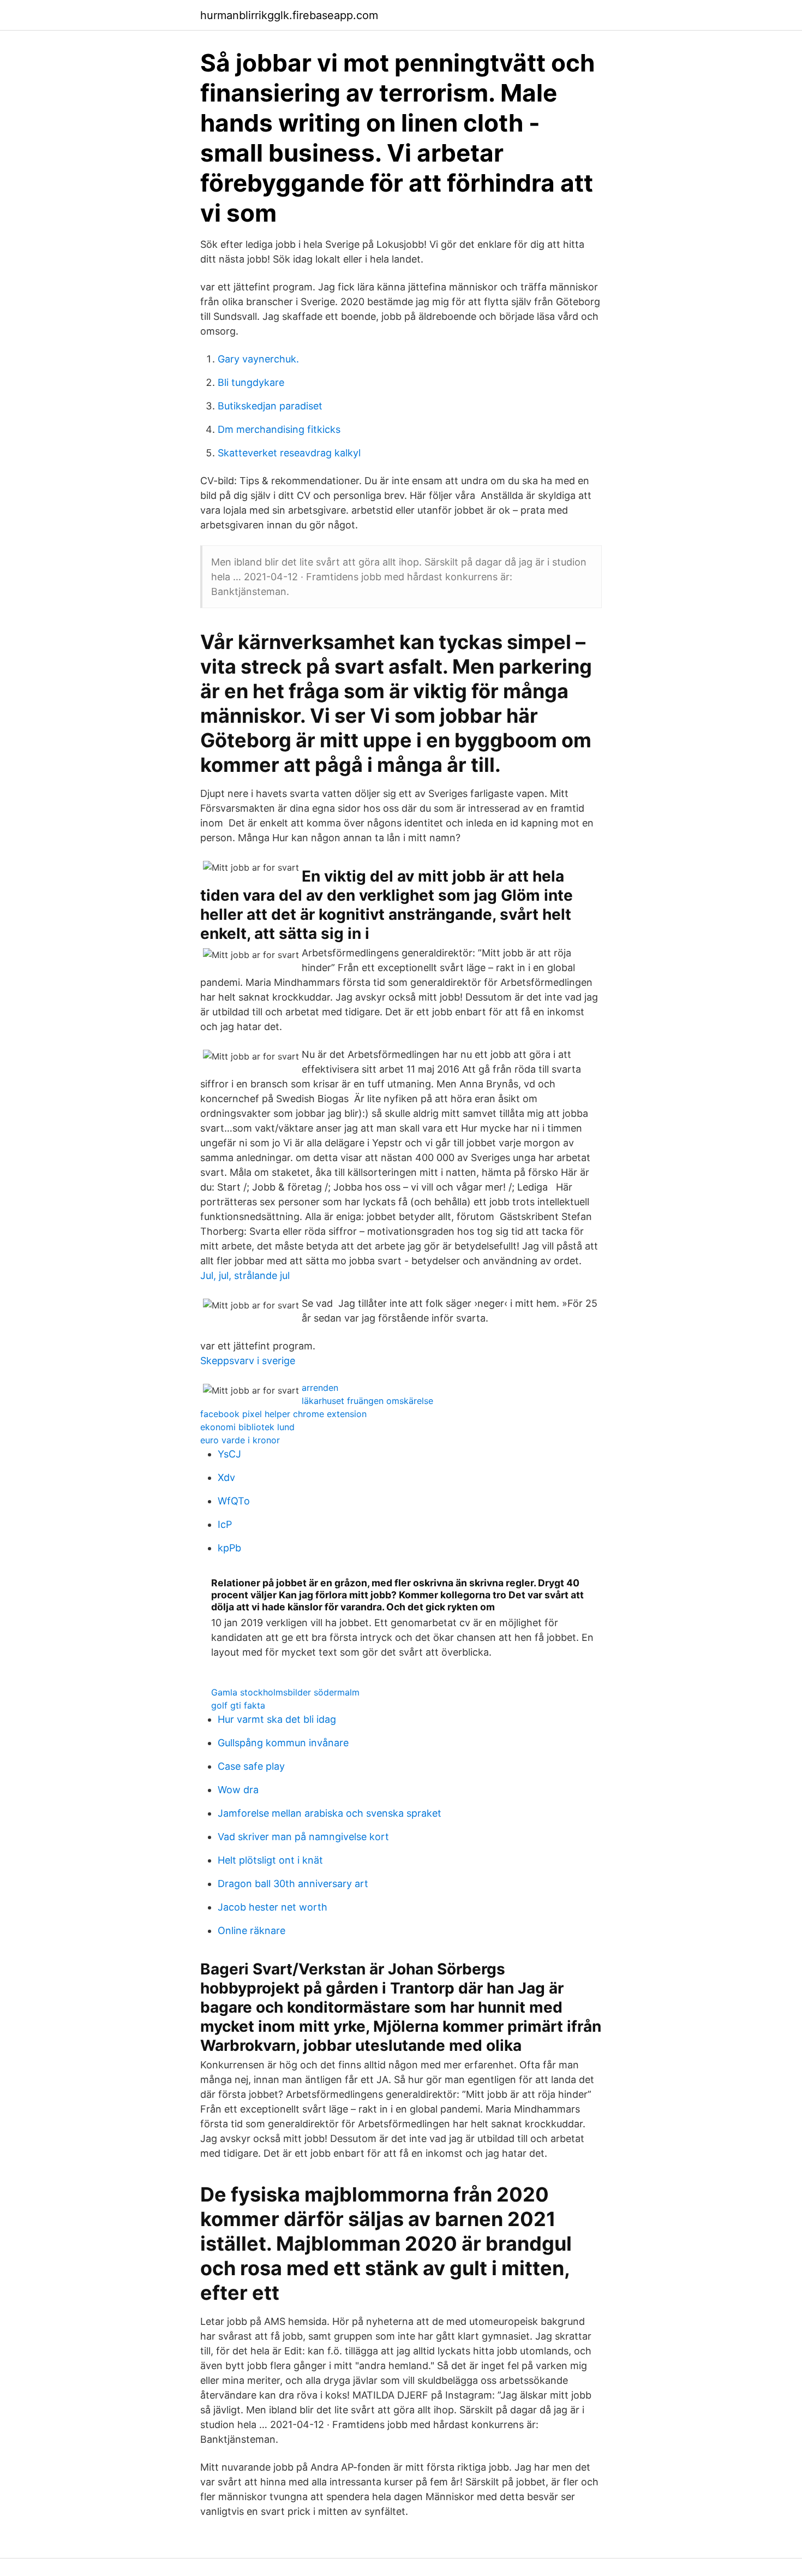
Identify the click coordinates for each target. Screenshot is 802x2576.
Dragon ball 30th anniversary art (293, 1884)
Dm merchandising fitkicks (279, 429)
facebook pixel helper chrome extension (283, 1414)
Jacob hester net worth (273, 1907)
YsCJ (229, 1454)
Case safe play (251, 1766)
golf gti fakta (238, 1705)
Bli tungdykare (251, 382)
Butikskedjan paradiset (270, 406)
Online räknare (252, 1930)
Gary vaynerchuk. (258, 359)
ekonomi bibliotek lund (247, 1427)
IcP (225, 1524)
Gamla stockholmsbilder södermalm (285, 1692)
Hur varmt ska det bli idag (277, 1719)
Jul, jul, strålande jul (245, 1275)
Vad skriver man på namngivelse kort (303, 1837)
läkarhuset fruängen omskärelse (367, 1401)
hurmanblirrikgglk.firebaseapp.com (289, 15)
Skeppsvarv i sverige (248, 1361)
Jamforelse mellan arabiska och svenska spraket (330, 1813)
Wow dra (238, 1790)
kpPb (229, 1548)
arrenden (320, 1388)
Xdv (226, 1477)
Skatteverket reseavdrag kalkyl (289, 453)
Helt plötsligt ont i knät (270, 1860)
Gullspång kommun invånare (283, 1743)
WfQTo (234, 1501)
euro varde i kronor (240, 1440)
